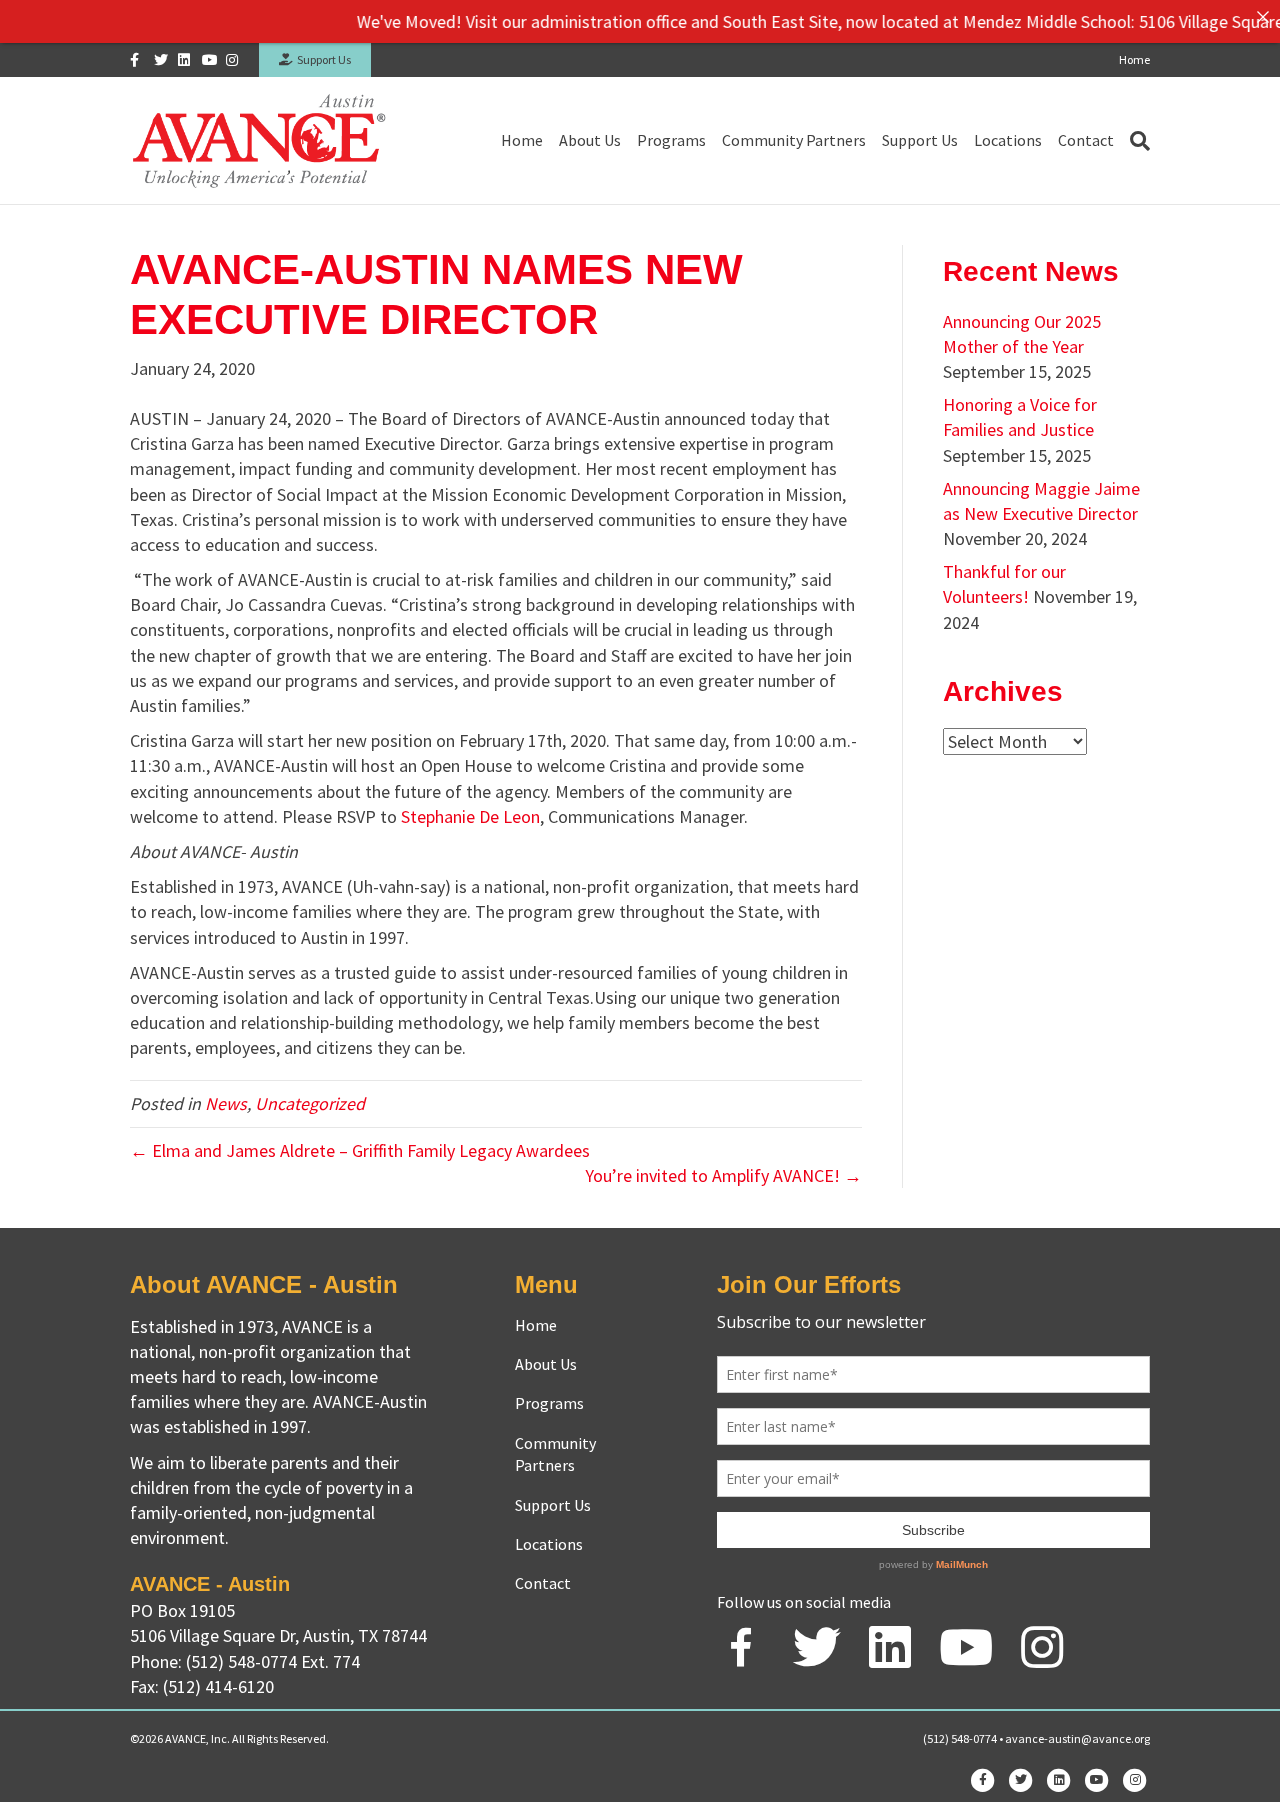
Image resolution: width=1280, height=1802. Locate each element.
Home (1134, 59)
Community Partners (794, 140)
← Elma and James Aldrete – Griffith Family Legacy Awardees (360, 1150)
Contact (1086, 140)
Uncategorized (310, 1103)
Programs (671, 140)
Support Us (322, 59)
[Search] (1136, 141)
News (226, 1103)
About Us (590, 140)
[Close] (1263, 17)
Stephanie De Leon (470, 816)
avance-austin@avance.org (1077, 1738)
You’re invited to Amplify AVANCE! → (723, 1175)
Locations (1008, 140)
